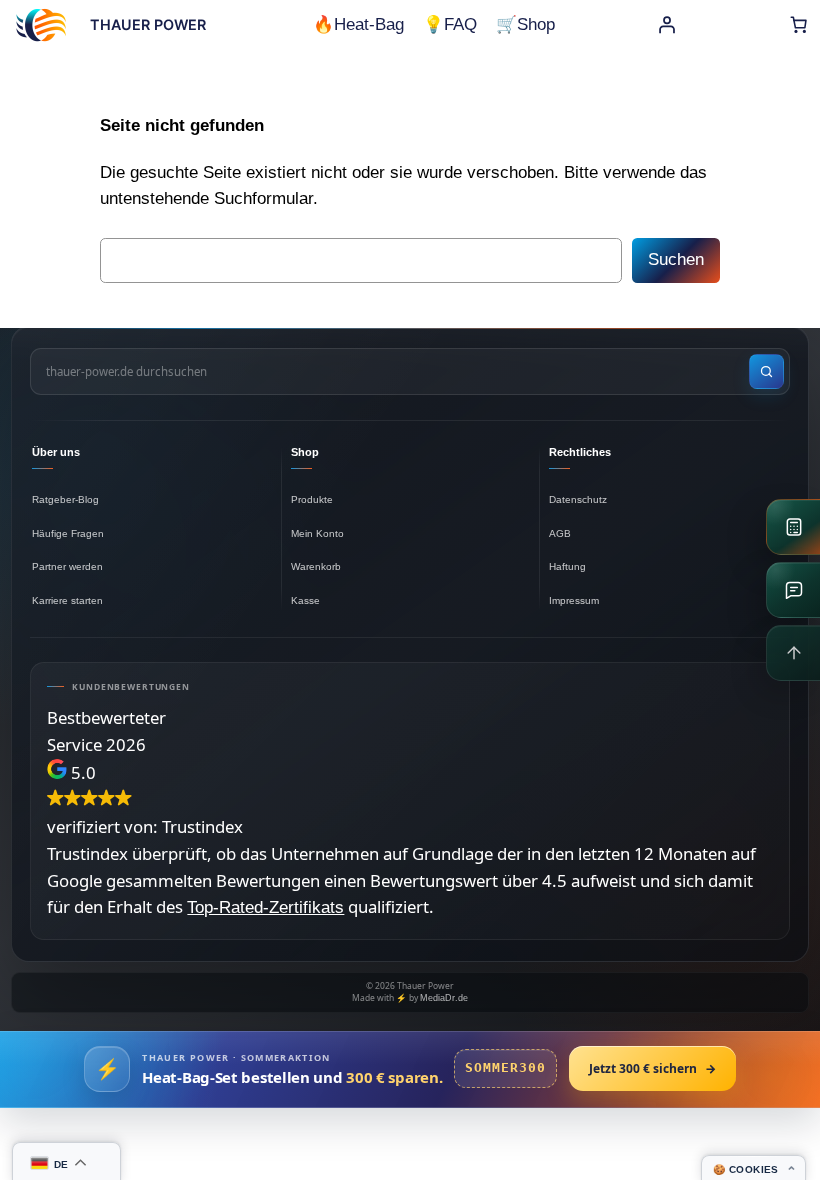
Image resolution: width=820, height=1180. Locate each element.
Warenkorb (316, 566)
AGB (560, 533)
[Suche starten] (766, 371)
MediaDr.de (444, 998)
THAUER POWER (148, 24)
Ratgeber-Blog (65, 499)
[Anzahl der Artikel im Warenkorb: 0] (799, 25)
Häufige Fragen (68, 533)
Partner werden (67, 566)
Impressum (574, 600)
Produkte (312, 499)
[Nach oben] (793, 653)
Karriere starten (67, 600)
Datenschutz (578, 499)
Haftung (567, 566)
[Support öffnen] (793, 590)
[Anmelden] (667, 25)
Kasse (305, 600)
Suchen (676, 259)
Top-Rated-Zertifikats (265, 907)
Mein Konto (317, 533)
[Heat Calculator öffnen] (793, 527)
